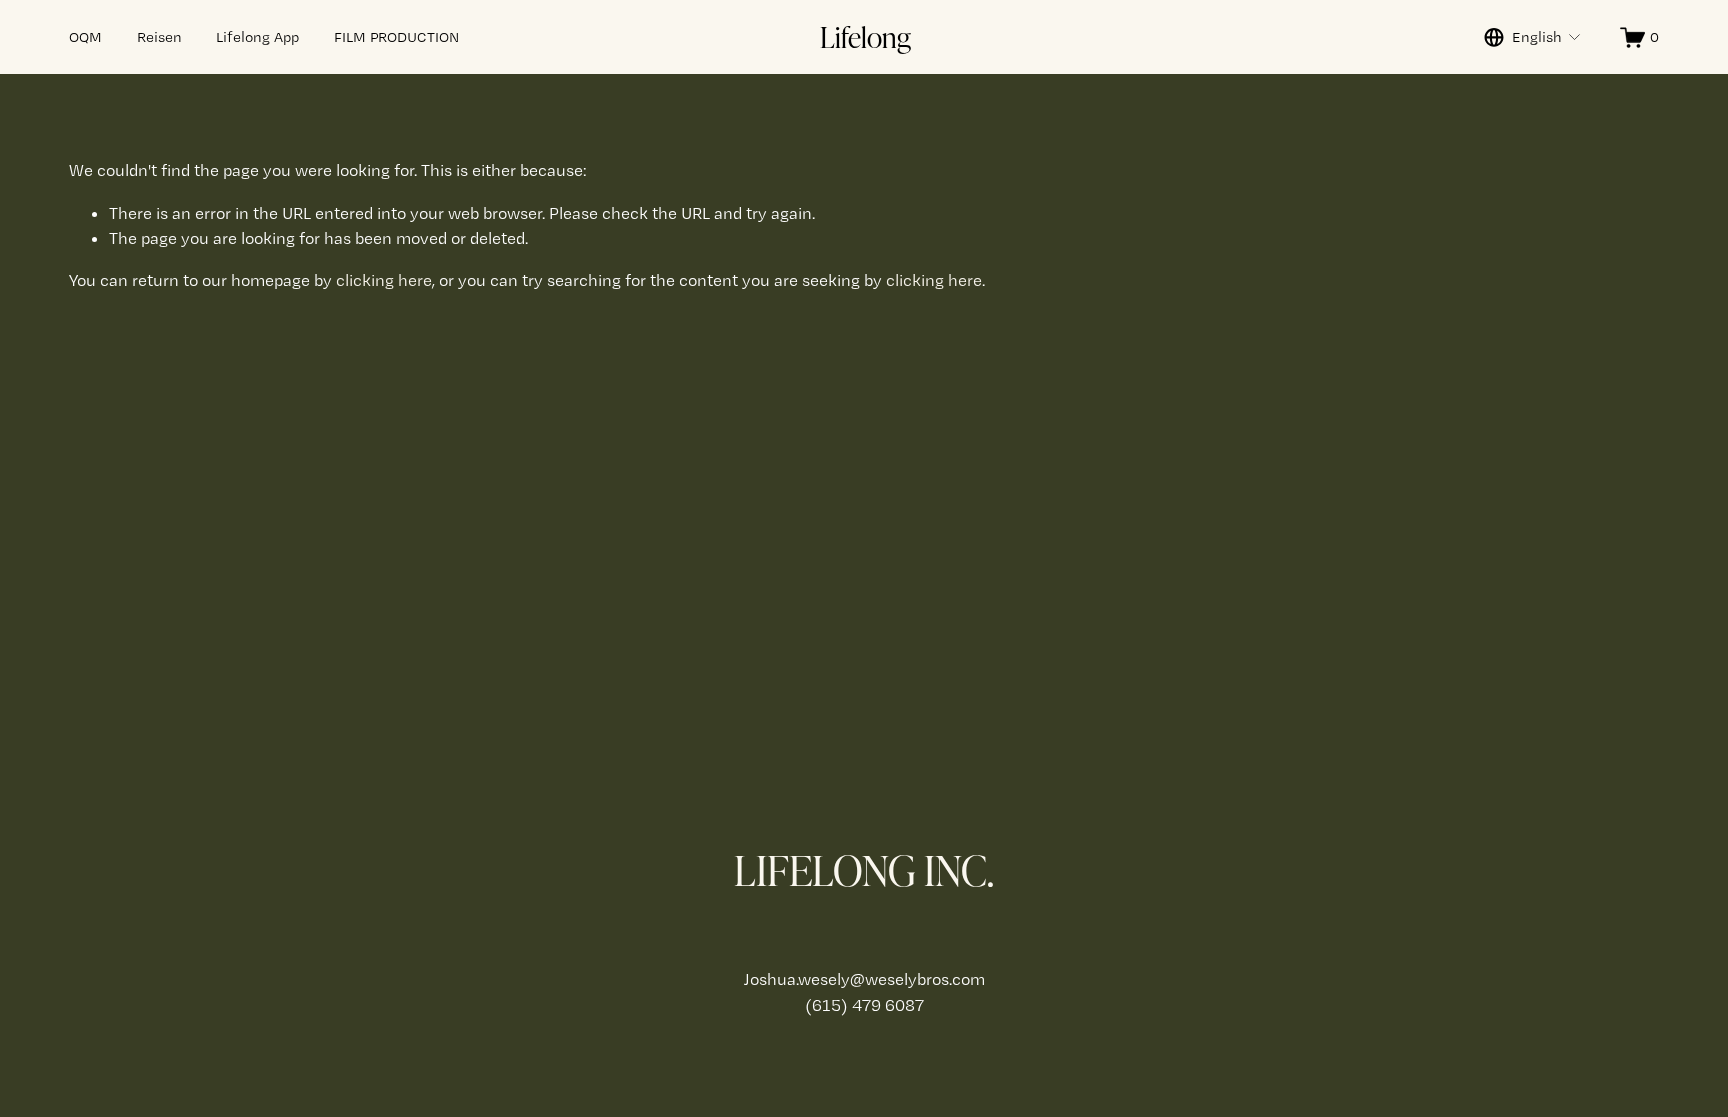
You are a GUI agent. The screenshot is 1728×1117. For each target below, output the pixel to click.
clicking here (384, 280)
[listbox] (1533, 37)
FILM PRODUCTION (396, 37)
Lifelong (865, 36)
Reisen (159, 37)
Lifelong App (257, 37)
